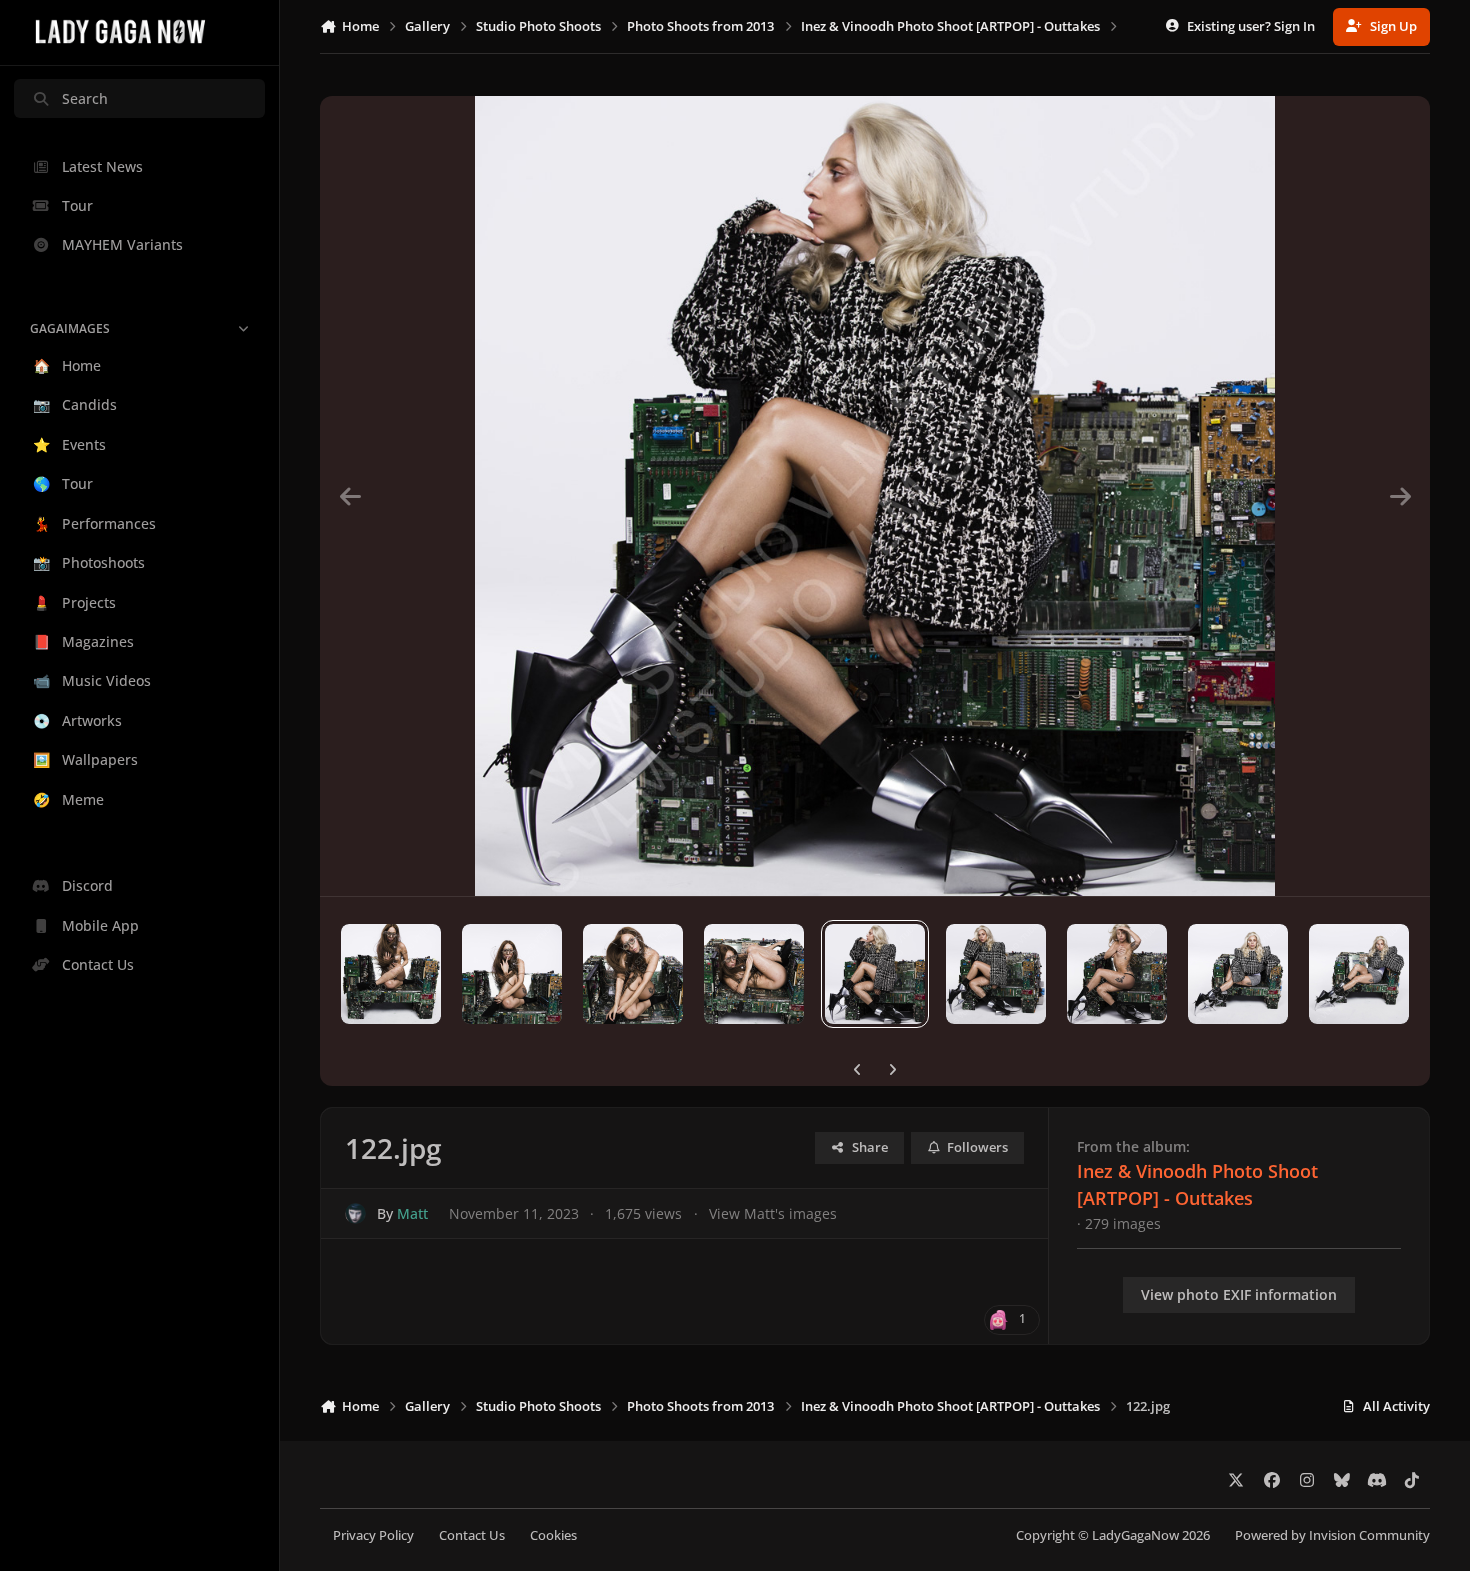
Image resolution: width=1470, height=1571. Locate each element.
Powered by (1332, 1535)
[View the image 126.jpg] (1359, 974)
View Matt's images (773, 1213)
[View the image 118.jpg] (391, 974)
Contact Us (472, 1535)
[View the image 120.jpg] (633, 974)
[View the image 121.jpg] (754, 974)
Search (85, 98)
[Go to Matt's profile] (355, 1213)
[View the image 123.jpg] (996, 974)
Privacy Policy (373, 1535)
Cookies (553, 1535)
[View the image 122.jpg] (875, 974)
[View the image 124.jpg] (1117, 974)
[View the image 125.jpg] (1238, 974)
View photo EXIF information (1239, 1294)
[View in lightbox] (875, 496)
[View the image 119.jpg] (512, 974)
